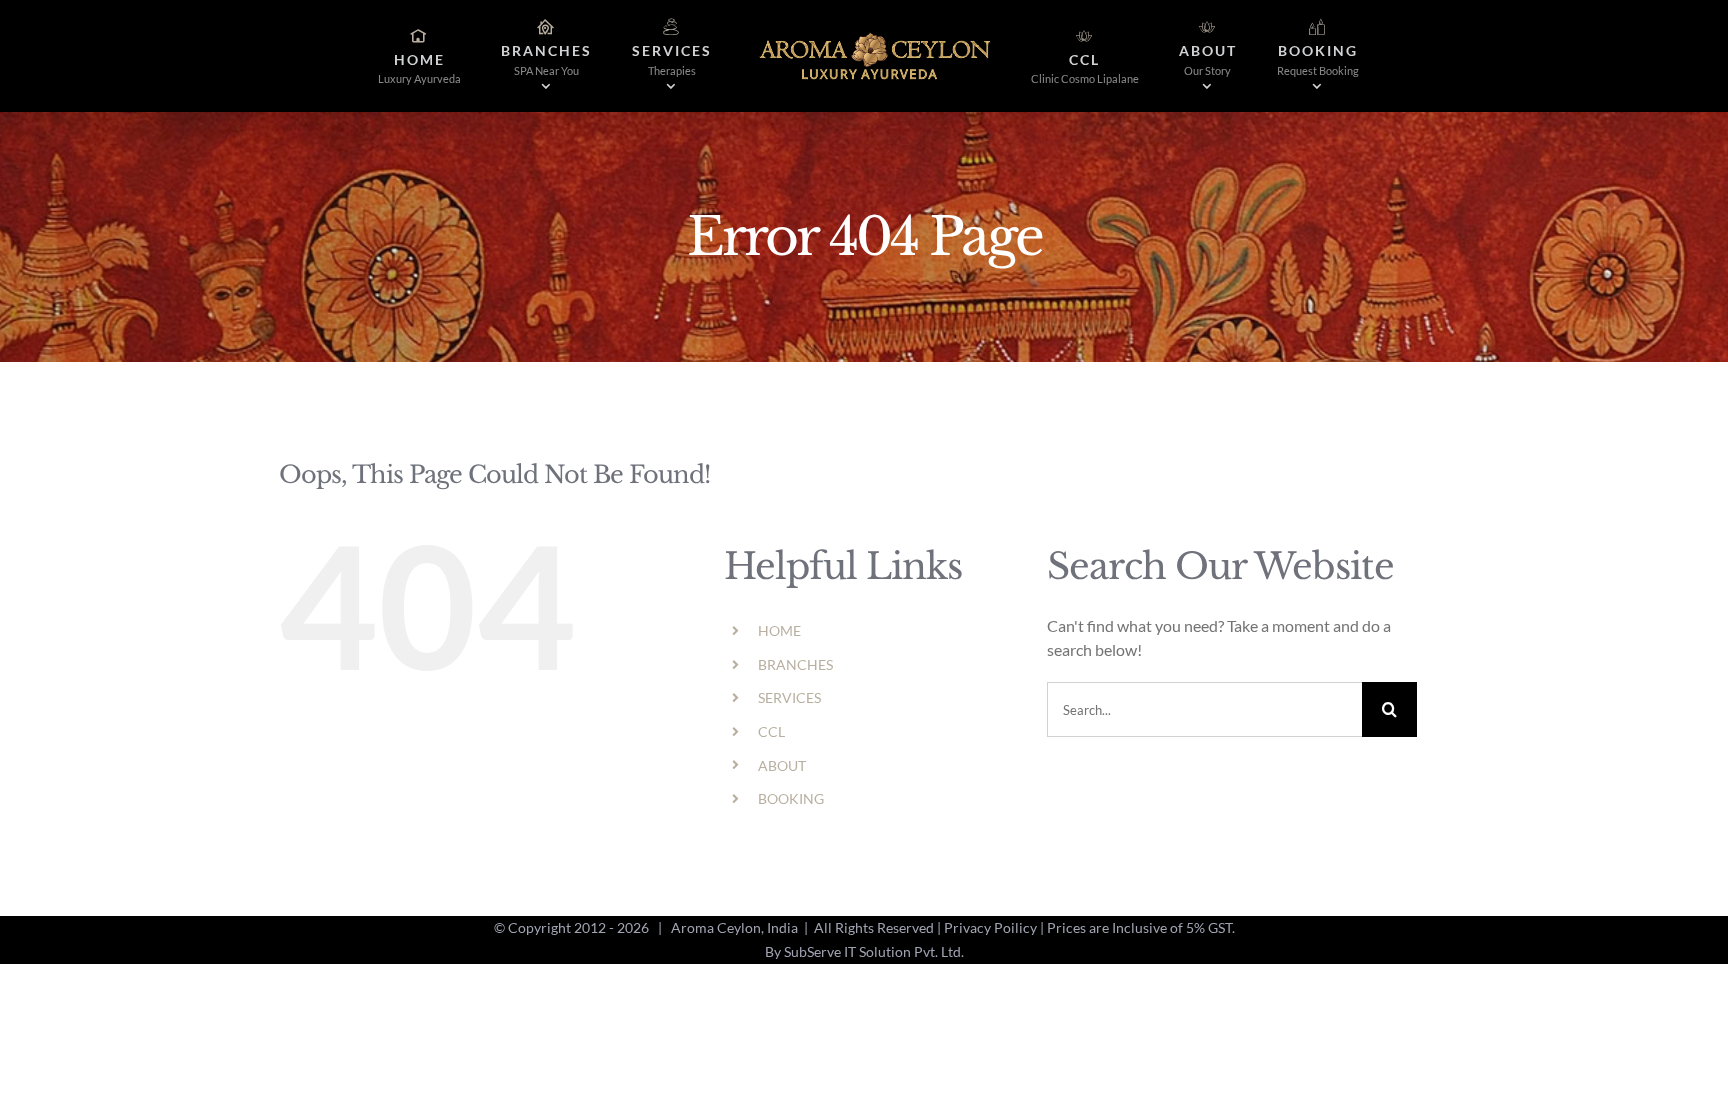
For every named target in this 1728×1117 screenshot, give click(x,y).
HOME (779, 630)
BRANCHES (795, 664)
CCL (771, 731)
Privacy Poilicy (990, 927)
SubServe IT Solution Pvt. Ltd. (874, 951)
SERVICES (789, 697)
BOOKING (791, 798)
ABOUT (782, 765)
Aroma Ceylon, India (734, 927)
